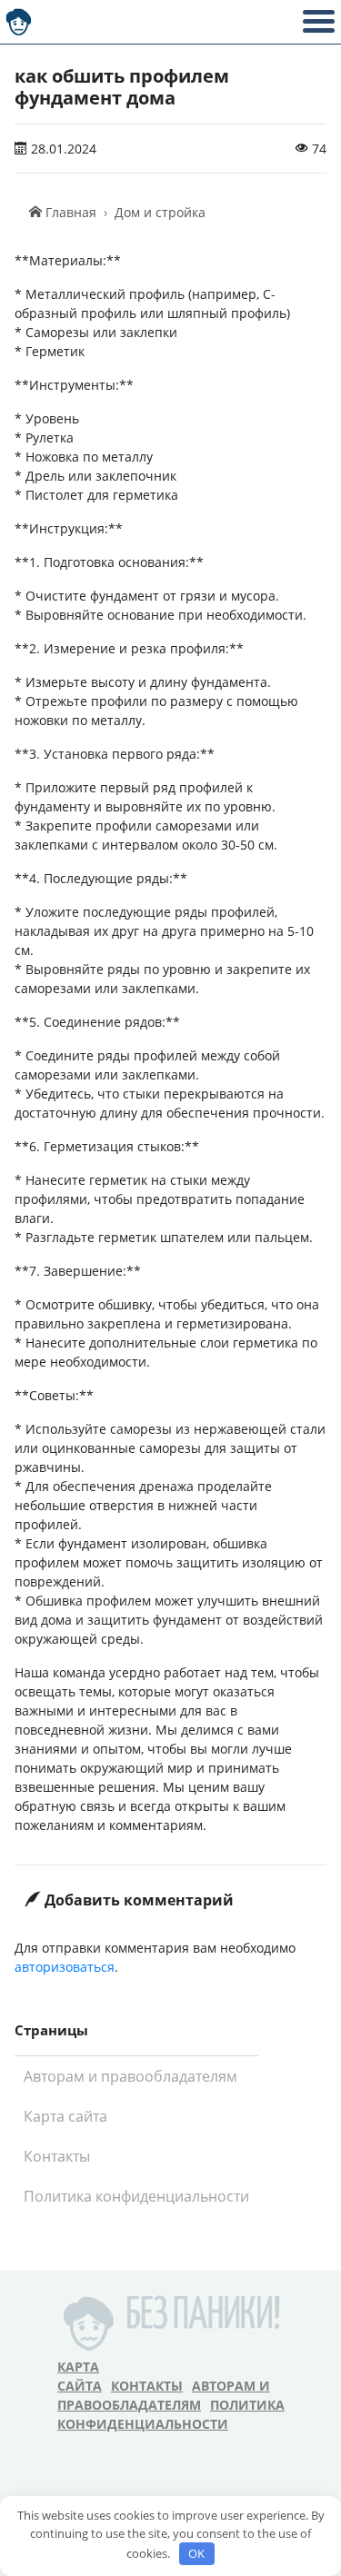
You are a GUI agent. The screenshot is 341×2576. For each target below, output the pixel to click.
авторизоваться (65, 1967)
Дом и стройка (160, 212)
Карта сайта (65, 2116)
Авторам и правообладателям (130, 2076)
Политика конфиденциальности (136, 2196)
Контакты (57, 2156)
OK (196, 2553)
